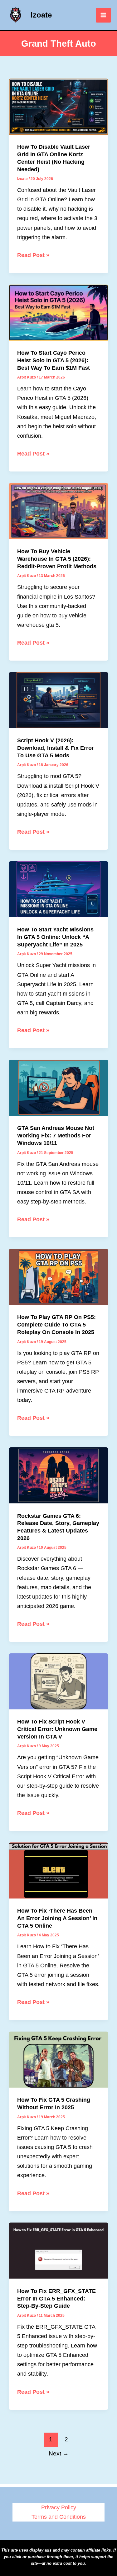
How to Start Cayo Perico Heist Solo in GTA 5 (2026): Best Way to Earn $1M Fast (54, 360)
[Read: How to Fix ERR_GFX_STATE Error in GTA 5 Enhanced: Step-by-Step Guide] (58, 2250)
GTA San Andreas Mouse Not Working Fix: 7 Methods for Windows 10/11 (56, 1135)
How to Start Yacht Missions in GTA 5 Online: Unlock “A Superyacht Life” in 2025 (55, 937)
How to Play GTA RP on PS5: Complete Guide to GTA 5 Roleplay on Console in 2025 (56, 1324)
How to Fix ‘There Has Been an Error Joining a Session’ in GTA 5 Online (57, 1918)
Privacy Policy (59, 2507)
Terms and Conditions (59, 2517)
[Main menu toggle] (103, 15)
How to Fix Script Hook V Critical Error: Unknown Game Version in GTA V (57, 1729)
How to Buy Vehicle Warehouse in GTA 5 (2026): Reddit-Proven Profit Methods (57, 559)
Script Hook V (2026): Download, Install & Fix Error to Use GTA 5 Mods (56, 748)
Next (59, 2453)
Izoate (41, 15)
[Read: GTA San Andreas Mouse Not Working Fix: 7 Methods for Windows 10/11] (58, 1087)
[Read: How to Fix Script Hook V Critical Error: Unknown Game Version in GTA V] (58, 1681)
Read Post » (33, 256)
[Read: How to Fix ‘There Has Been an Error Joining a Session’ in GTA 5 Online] (58, 1870)
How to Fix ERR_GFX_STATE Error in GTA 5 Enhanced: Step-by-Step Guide (56, 2298)
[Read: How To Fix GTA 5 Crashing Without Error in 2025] (58, 2059)
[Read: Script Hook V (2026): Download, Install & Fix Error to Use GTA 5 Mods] (58, 700)
